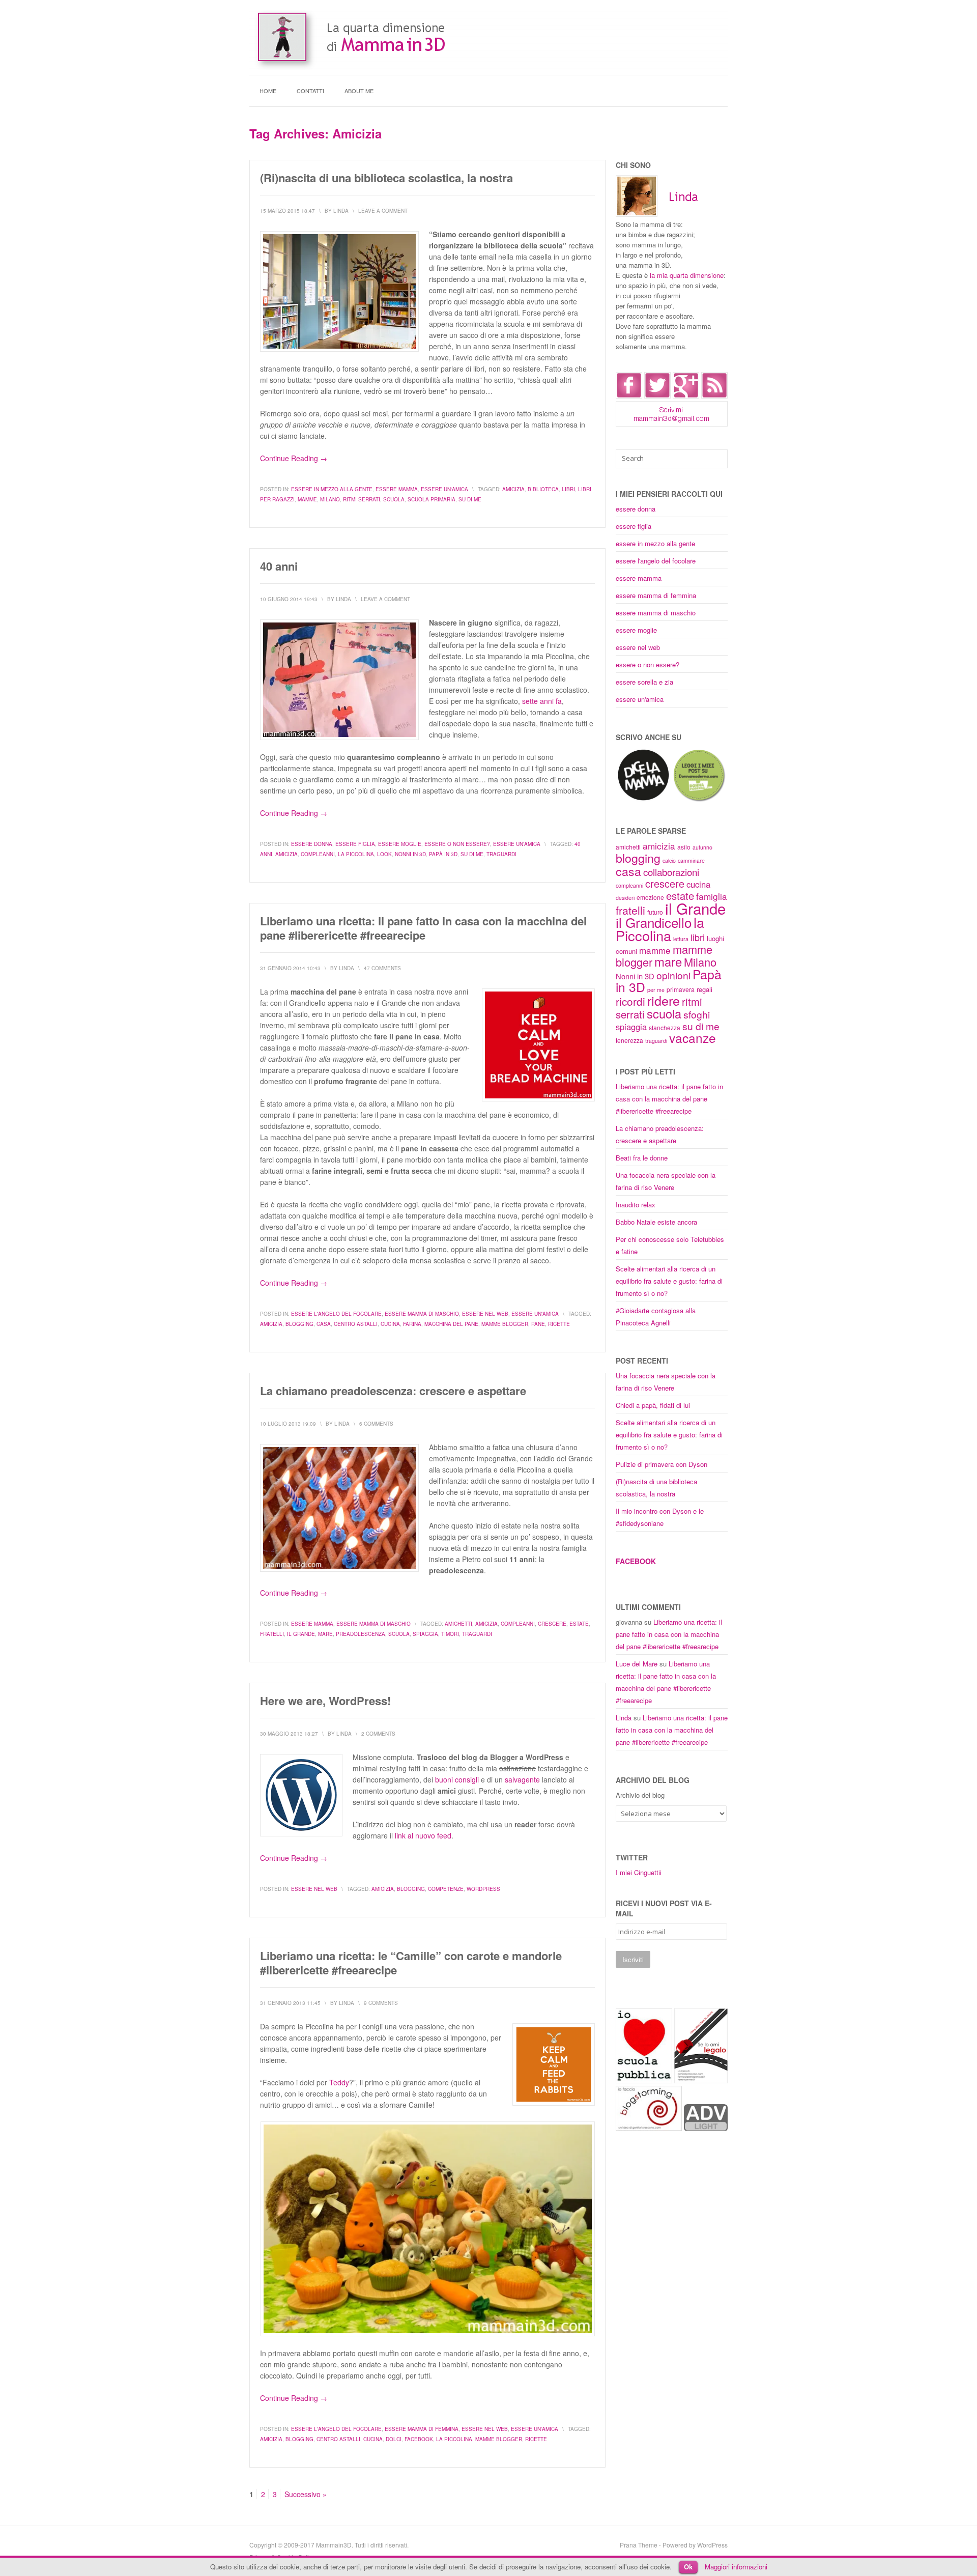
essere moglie (400, 844)
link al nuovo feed (423, 1835)
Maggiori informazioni (736, 2567)
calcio (669, 860)
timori (450, 1634)
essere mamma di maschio (422, 1314)
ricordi (630, 1001)
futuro (655, 912)
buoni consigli (457, 1779)
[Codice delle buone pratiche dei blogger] (706, 2128)
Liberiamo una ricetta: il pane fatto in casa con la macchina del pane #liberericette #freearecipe (423, 928)
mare (325, 1634)
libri (568, 489)
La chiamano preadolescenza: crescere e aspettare (393, 1391)
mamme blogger (505, 1324)
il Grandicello (654, 922)
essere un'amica (444, 489)
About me (359, 91)
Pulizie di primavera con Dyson (662, 1464)
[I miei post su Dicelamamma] (643, 800)
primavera (681, 989)
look (384, 854)
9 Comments (381, 2003)
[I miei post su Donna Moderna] (699, 800)
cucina (390, 1324)
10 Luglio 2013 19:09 (288, 1424)
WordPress (483, 1889)
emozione (650, 897)
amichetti (458, 1624)
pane (538, 1324)
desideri (625, 898)
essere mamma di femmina (422, 2429)
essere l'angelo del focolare (336, 1314)
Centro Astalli (356, 1324)
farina (412, 1324)
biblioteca (543, 489)
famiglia (712, 896)
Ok (688, 2567)
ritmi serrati (362, 499)
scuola (394, 499)
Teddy (339, 2082)
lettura (681, 939)
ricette (559, 1324)
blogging (299, 1324)
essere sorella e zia (644, 682)
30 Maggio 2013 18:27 (289, 1734)
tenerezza (629, 1040)
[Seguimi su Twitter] (657, 396)
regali (705, 989)
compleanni (318, 854)
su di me (470, 499)
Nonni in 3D (410, 854)
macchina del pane (451, 1324)
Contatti (310, 91)
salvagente (522, 1779)
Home (268, 91)
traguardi (501, 854)
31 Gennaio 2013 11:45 (290, 2003)
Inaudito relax (636, 1205)
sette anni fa (542, 701)
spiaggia (425, 1634)
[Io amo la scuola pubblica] (644, 2080)
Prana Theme (639, 2545)
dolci (394, 2439)
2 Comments (378, 1734)
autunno (702, 847)
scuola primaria (432, 499)
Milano (330, 499)
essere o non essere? (457, 844)
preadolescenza (361, 1634)
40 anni (279, 566)
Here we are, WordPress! (325, 1701)
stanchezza (665, 1027)
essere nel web (485, 1314)
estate (579, 1624)
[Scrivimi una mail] (672, 424)
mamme (307, 499)
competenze (446, 1889)
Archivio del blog (640, 1795)
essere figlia (355, 844)
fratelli (272, 1634)
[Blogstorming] (649, 2128)
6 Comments (376, 1424)
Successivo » (306, 2494)
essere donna (312, 844)
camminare (691, 860)
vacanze (693, 1038)
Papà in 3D (443, 854)
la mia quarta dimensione (687, 275)
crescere (552, 1624)
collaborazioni (671, 872)
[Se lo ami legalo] (701, 2080)
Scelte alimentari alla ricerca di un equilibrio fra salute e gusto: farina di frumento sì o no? (669, 1281)
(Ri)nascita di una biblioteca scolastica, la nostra (386, 178)
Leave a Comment (383, 211)
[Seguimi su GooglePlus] (686, 396)
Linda (624, 1718)
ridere (664, 1000)
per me (656, 990)
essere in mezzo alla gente (332, 489)
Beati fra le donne (642, 1158)
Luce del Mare (637, 1664)
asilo (684, 847)
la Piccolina (356, 854)
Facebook (419, 2439)
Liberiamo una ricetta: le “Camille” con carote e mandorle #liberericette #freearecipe (411, 1963)
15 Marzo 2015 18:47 (288, 211)
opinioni (673, 975)
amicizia (513, 489)
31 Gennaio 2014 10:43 (290, 968)
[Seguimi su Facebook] (629, 396)
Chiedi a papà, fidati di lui (653, 1405)
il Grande (301, 1634)
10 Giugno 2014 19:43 (289, 599)
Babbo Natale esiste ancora (656, 1222)
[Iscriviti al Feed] (714, 396)
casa (324, 1324)
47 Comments (382, 968)
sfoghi (697, 1014)
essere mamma (397, 489)
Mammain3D (334, 2545)
